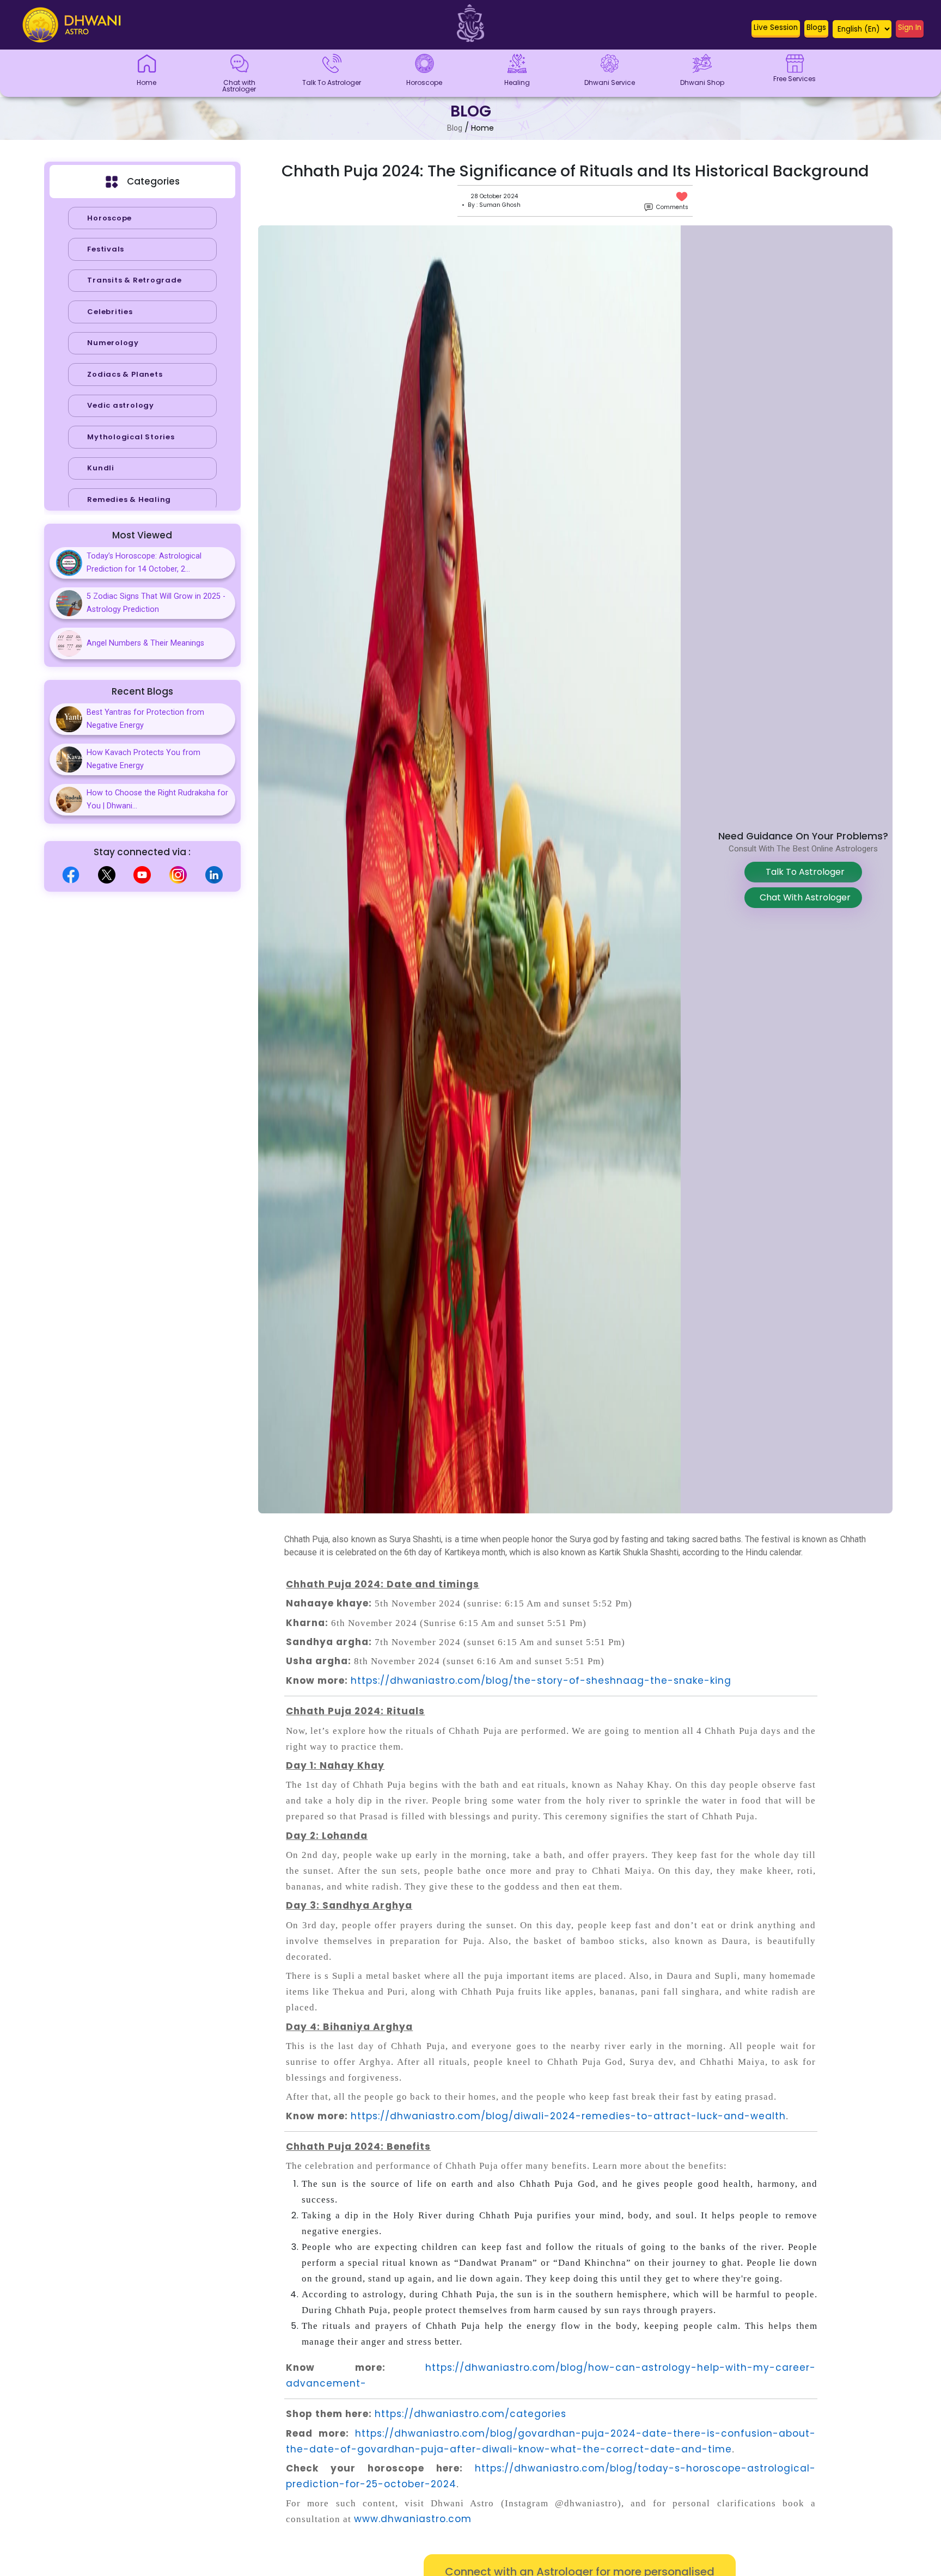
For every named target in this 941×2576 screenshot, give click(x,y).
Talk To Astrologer (803, 872)
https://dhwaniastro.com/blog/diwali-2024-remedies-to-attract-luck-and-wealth (568, 2116)
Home (482, 128)
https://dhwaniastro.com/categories (471, 2414)
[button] (776, 30)
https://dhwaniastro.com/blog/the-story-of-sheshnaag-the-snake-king (541, 1680)
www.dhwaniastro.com (413, 2519)
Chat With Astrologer (803, 897)
